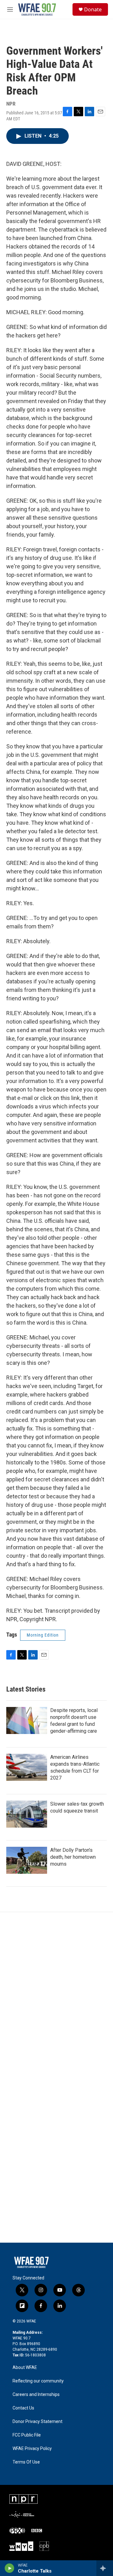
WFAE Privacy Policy (32, 2449)
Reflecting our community (38, 2381)
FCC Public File (27, 2435)
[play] (10, 2568)
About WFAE (25, 2368)
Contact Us (23, 2408)
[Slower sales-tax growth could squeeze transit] (27, 1814)
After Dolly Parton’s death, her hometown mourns (73, 1857)
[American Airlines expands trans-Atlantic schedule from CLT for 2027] (27, 1767)
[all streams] (105, 2568)
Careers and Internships (36, 2395)
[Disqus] (56, 1997)
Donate (93, 9)
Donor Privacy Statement (38, 2422)
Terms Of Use (26, 2462)
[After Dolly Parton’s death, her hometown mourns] (27, 1860)
